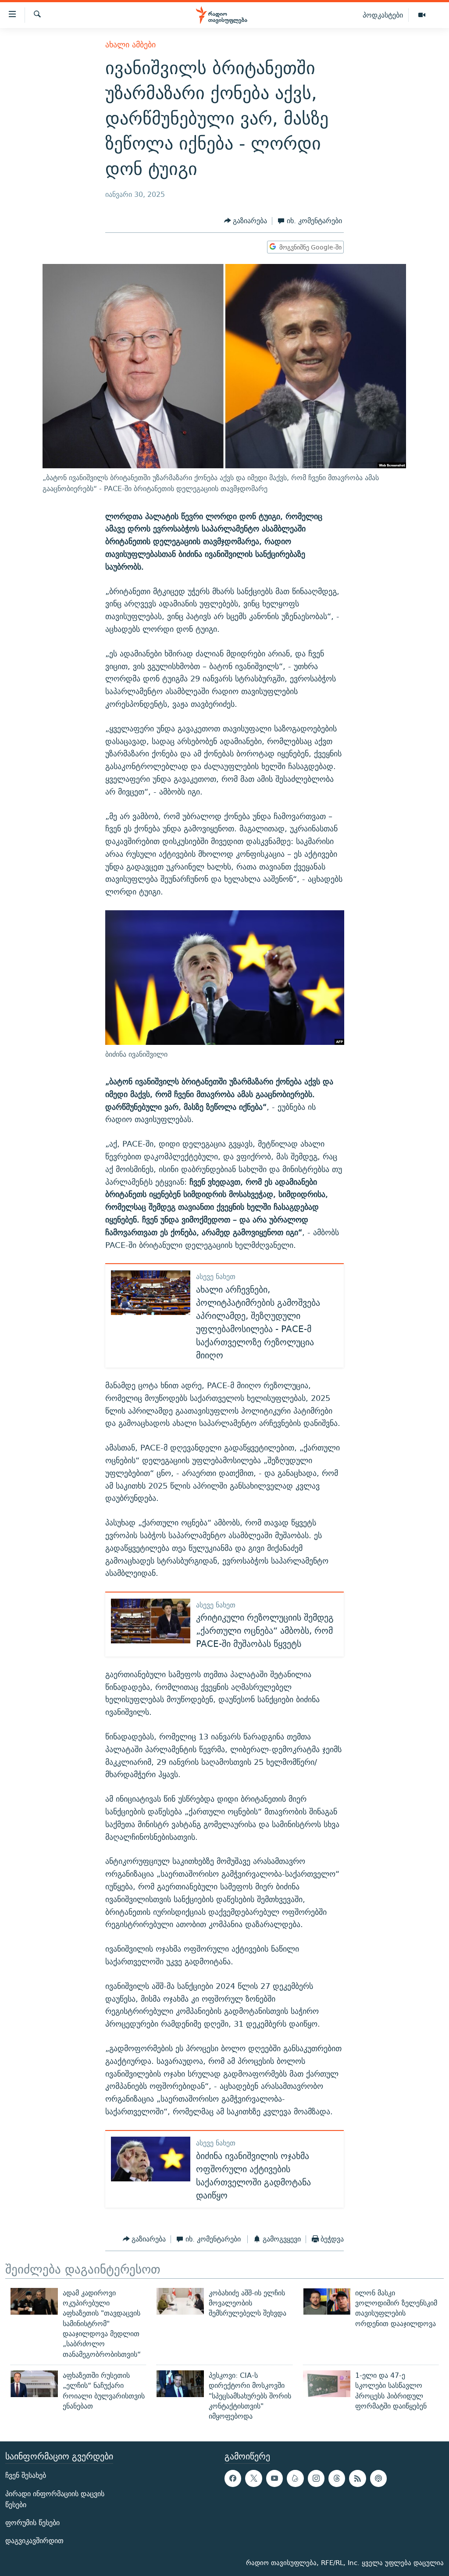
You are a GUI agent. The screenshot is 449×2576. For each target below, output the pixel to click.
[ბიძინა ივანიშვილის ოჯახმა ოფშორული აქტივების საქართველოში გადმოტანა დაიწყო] (151, 2159)
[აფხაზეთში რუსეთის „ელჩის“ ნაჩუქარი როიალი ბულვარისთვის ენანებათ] (34, 2384)
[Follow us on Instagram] (316, 2479)
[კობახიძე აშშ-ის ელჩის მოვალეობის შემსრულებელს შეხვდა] (180, 2301)
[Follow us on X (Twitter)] (253, 2479)
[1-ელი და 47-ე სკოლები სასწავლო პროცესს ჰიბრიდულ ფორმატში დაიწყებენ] (327, 2384)
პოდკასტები (383, 15)
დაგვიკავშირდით (34, 2541)
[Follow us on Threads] (337, 2479)
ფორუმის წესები (32, 2523)
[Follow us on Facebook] (233, 2479)
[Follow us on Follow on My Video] (295, 2479)
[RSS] (357, 2479)
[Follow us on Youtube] (274, 2479)
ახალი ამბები (130, 45)
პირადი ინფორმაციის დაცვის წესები (55, 2499)
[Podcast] (378, 2479)
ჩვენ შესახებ (26, 2476)
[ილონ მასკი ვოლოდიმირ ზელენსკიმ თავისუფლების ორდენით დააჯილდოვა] (327, 2301)
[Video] (422, 15)
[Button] (246, 221)
